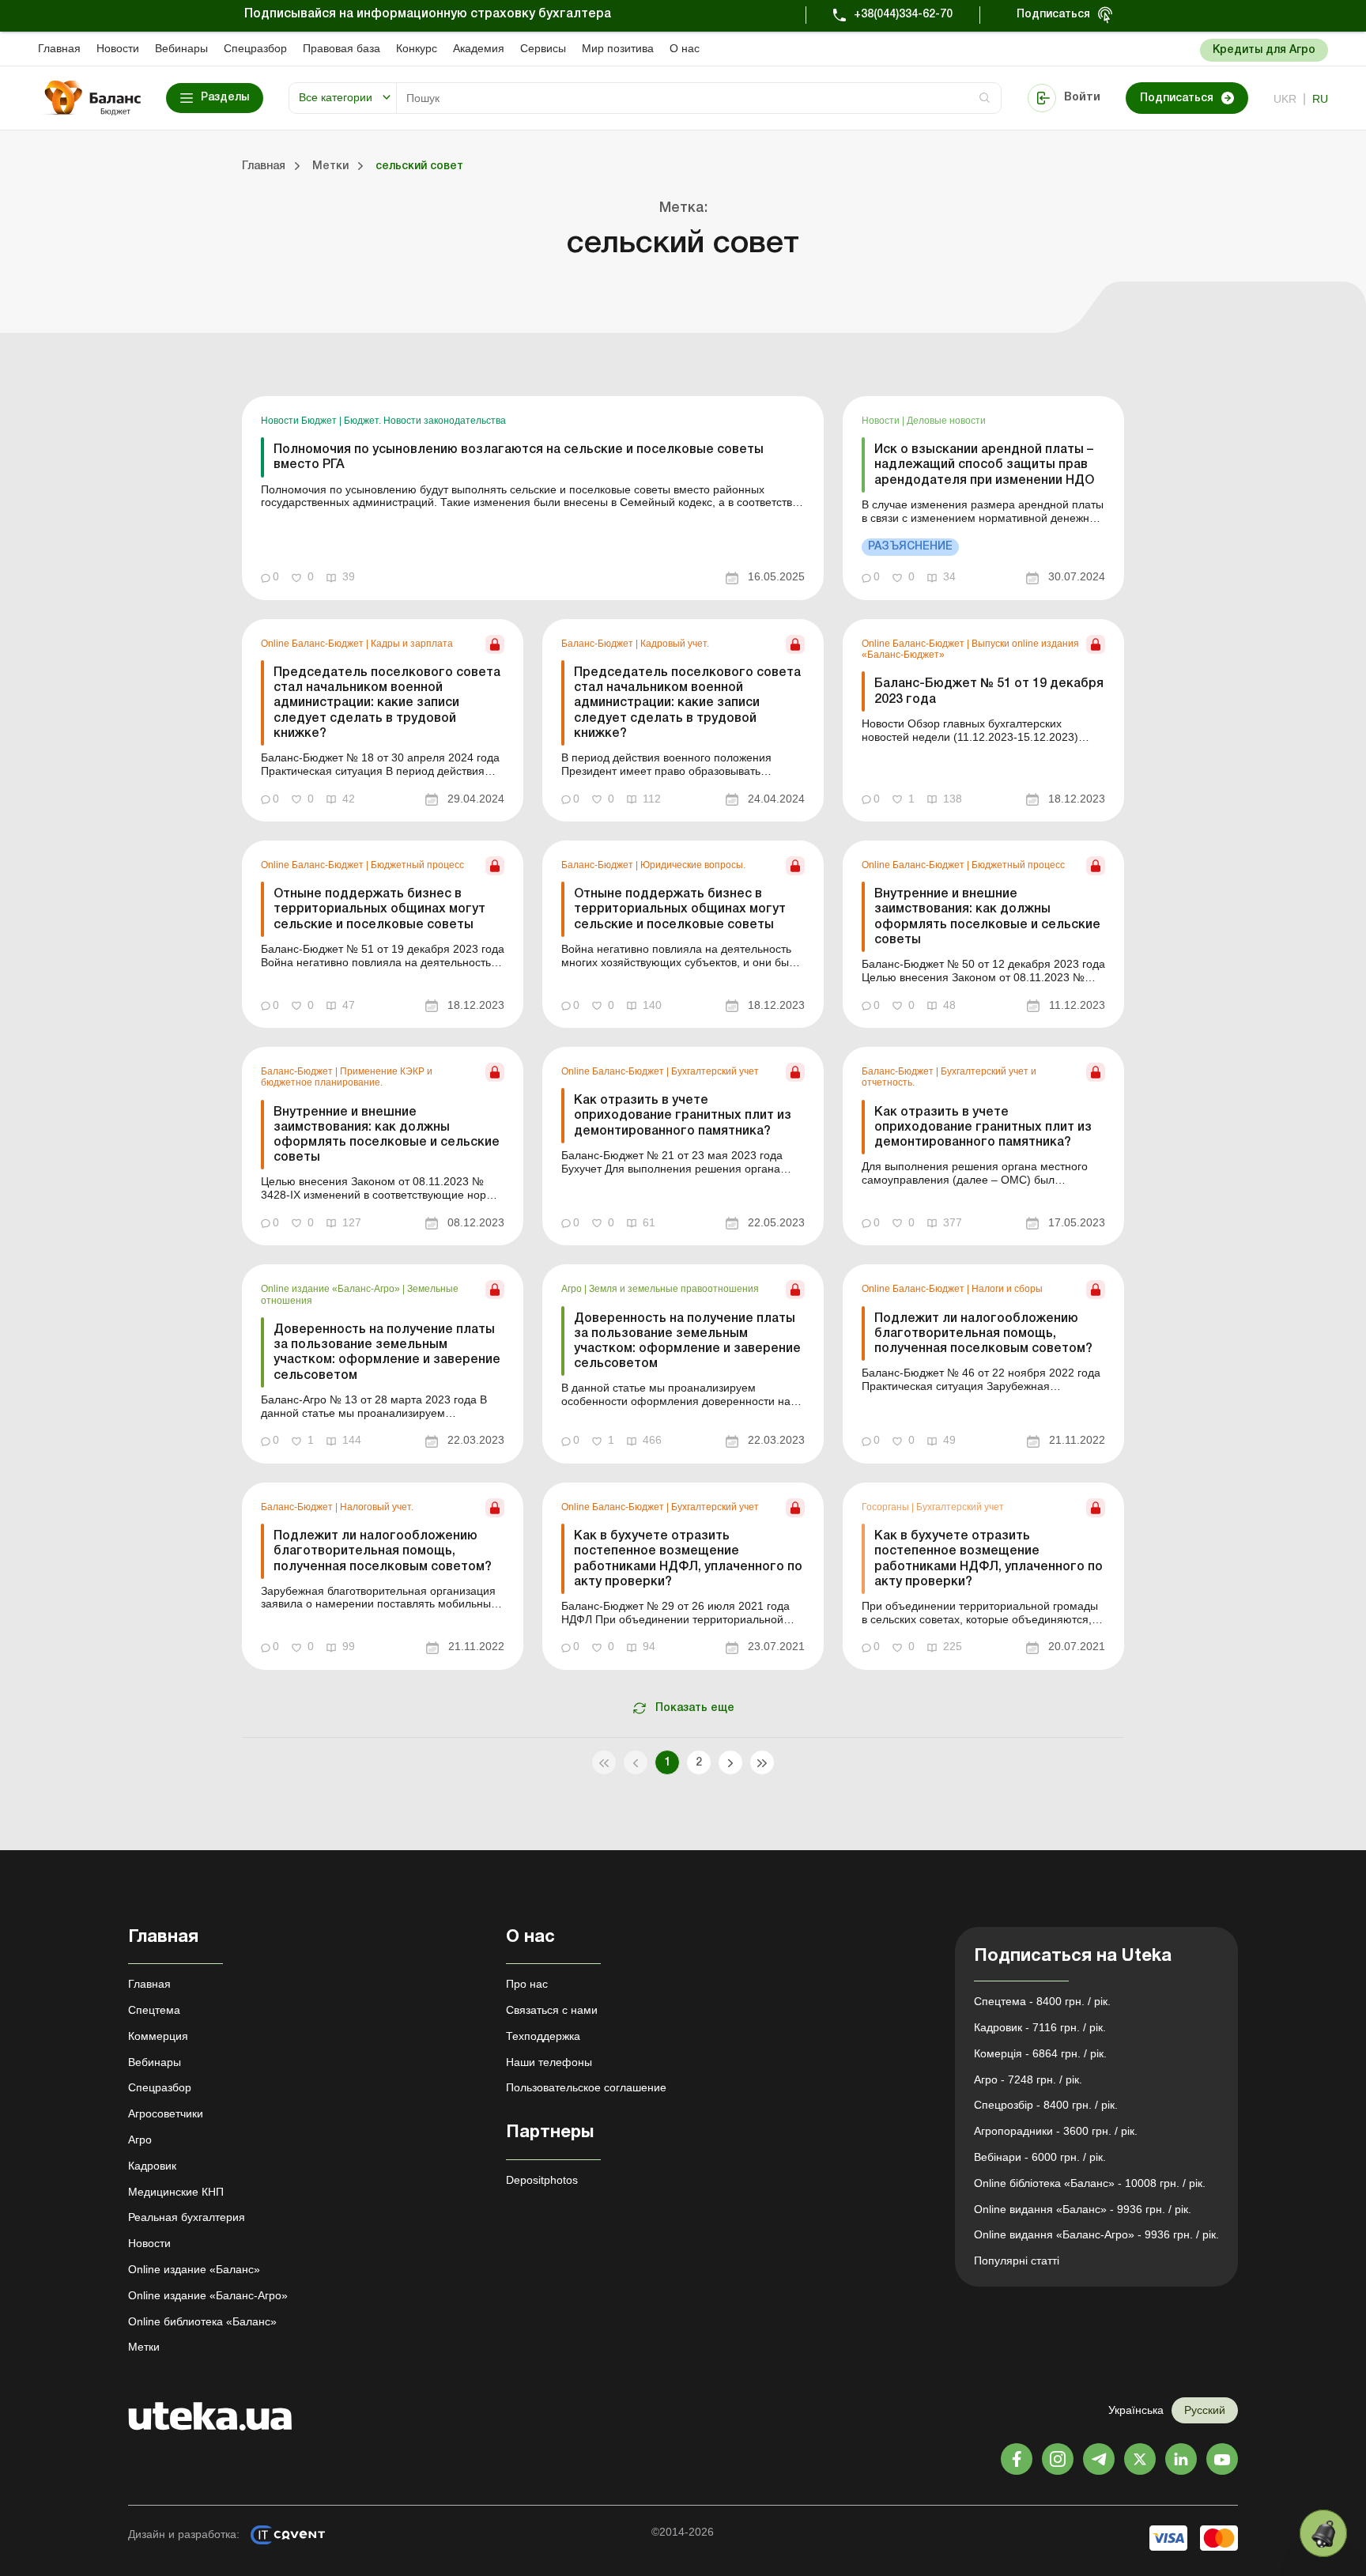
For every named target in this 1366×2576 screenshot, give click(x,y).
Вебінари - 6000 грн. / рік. (1040, 2157)
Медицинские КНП (176, 2192)
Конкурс (417, 48)
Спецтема (154, 2010)
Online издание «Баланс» (194, 2269)
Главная (59, 48)
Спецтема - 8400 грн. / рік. (1042, 2001)
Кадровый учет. (675, 644)
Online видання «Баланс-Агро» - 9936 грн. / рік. (1096, 2234)
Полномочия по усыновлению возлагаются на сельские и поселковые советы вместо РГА (519, 457)
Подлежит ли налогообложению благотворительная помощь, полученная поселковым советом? (983, 1334)
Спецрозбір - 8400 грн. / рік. (1046, 2105)
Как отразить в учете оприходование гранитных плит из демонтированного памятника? (683, 1116)
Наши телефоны (549, 2062)
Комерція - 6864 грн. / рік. (1040, 2053)
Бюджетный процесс (417, 865)
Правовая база (341, 48)
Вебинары (181, 48)
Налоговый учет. (377, 1507)
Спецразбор (255, 48)
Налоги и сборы (1007, 1289)
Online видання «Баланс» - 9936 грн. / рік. (1083, 2209)
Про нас (527, 1984)
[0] (1323, 2533)
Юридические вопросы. (693, 865)
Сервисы (543, 48)
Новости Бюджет (300, 421)
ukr (1285, 99)
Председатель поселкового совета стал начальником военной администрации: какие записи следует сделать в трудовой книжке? (387, 703)
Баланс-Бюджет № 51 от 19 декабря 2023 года (989, 691)
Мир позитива (618, 48)
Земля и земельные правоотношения (674, 1289)
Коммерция (158, 2036)
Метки (144, 2347)
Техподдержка (543, 2036)
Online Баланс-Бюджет (313, 644)
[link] (533, 498)
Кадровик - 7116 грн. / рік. (1040, 2027)
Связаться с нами (552, 2010)
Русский (1205, 2410)
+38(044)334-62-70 (903, 15)
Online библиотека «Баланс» (202, 2321)
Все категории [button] (336, 97)
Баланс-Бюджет (598, 644)
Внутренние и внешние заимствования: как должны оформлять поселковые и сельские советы (987, 917)
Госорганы (887, 1507)
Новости (118, 48)
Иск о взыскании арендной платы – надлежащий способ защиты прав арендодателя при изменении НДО (984, 465)
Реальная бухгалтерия (187, 2217)
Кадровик (152, 2166)
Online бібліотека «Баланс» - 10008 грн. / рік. (1090, 2183)
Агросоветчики (166, 2113)
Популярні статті (1017, 2261)
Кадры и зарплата (412, 644)
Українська (1136, 2410)
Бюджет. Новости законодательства (425, 421)
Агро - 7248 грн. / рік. (1028, 2079)
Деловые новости (946, 421)
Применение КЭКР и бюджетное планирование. (347, 1077)
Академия (479, 48)
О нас (685, 48)
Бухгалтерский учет (715, 1071)
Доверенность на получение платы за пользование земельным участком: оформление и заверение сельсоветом (387, 1353)
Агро (573, 1289)
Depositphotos (542, 2180)
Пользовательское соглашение (586, 2087)
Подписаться (1053, 15)
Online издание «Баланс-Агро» (332, 1289)
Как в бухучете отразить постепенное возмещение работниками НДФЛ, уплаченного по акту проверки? (688, 1559)
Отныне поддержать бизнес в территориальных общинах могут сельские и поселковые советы (379, 909)
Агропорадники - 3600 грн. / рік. (1056, 2131)
